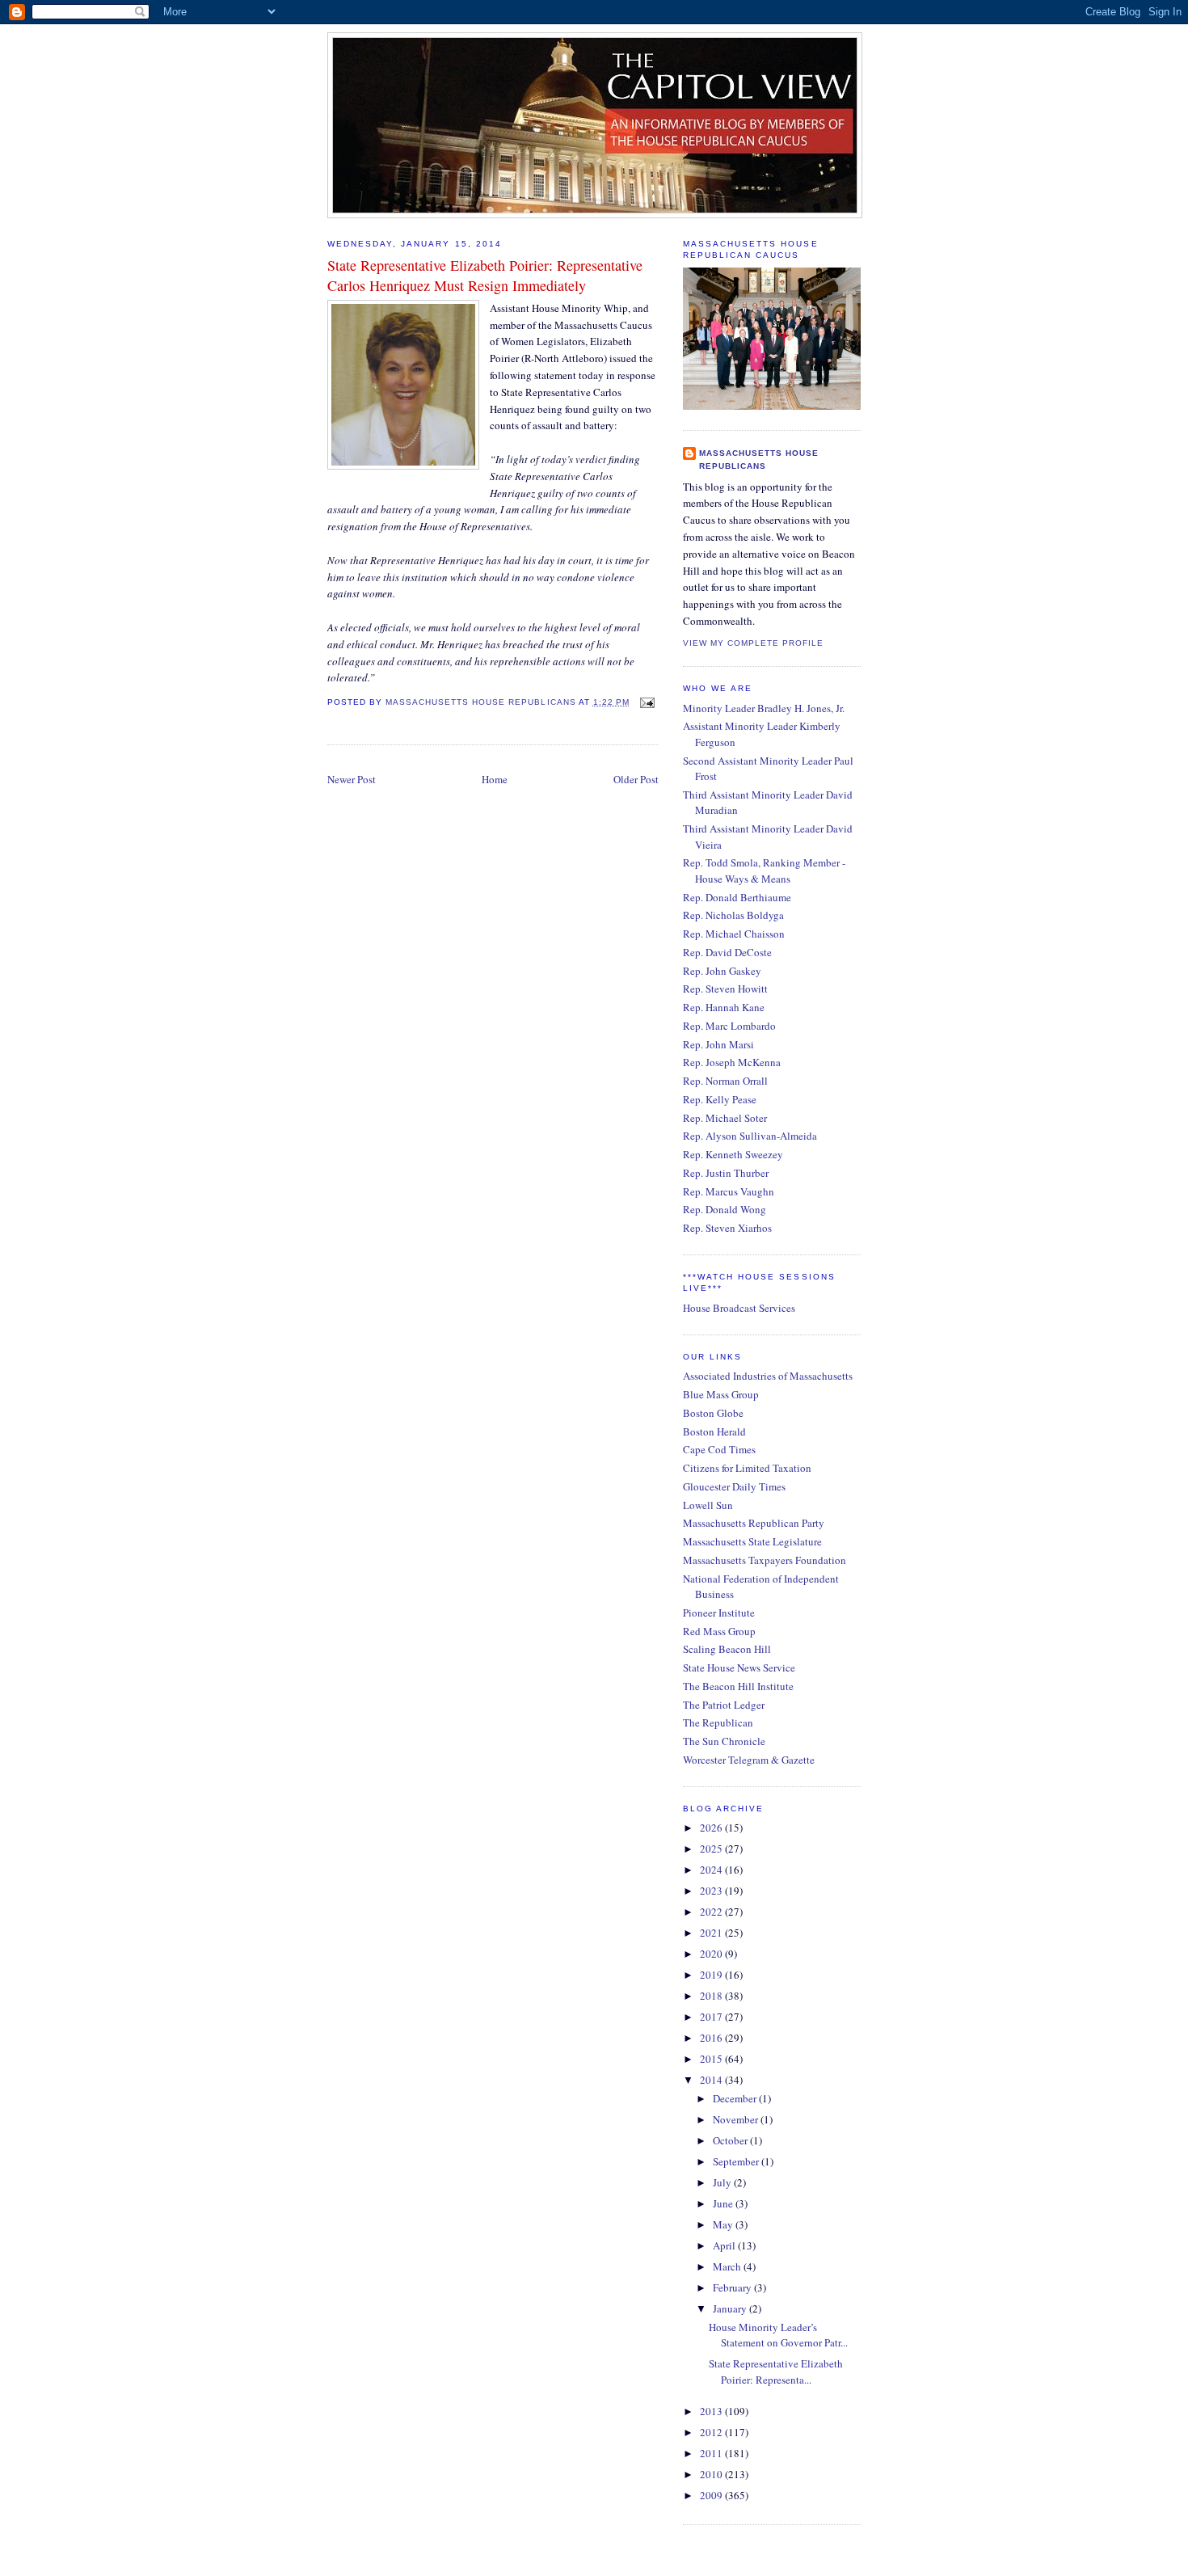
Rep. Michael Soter (725, 1118)
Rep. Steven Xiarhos (727, 1228)
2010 (712, 2474)
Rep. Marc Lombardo (729, 1026)
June (724, 2203)
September (737, 2161)
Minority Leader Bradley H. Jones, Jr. (764, 708)
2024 (712, 1870)
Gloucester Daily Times (734, 1486)
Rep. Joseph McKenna (732, 1062)
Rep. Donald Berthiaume (737, 897)
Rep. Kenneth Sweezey (733, 1154)
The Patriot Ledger (724, 1705)
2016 (712, 2038)
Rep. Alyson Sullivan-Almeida (750, 1136)
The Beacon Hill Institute (738, 1686)
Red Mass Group (719, 1631)
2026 (712, 1828)
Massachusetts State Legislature (752, 1541)
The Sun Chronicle (724, 1741)
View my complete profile (753, 643)
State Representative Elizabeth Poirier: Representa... (776, 2372)
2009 (712, 2495)
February (733, 2287)
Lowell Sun (708, 1505)
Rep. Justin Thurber (726, 1173)
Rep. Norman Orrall (725, 1081)
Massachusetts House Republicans (759, 460)
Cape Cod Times (719, 1449)
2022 (712, 1912)
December (736, 2098)
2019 (712, 1975)
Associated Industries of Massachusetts (768, 1376)
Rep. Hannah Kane (724, 1007)
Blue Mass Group (721, 1394)
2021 (712, 1933)
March (728, 2266)
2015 (712, 2059)
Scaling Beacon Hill (727, 1649)
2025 (712, 1849)
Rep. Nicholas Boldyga (733, 915)
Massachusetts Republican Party (754, 1523)
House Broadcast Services (739, 1308)
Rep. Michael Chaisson (734, 934)
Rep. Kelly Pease (720, 1099)
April (725, 2245)
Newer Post (352, 779)
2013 (712, 2411)
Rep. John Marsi (718, 1044)
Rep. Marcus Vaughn (729, 1191)
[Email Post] (645, 702)
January (731, 2308)
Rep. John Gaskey (722, 971)
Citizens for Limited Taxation (747, 1468)
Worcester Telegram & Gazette (749, 1760)
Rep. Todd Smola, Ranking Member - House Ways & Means (764, 871)
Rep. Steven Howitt (725, 989)
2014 (712, 2080)
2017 (712, 2017)
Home (495, 779)
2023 (712, 1891)
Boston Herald (714, 1431)
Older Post (636, 779)
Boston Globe (713, 1413)
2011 (712, 2453)
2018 (712, 1996)
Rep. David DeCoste (727, 952)
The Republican (718, 1722)
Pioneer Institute (719, 1613)
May (724, 2224)
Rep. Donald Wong (725, 1209)
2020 (712, 1954)
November (737, 2119)
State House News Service (739, 1667)
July (723, 2182)
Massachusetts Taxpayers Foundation (765, 1560)
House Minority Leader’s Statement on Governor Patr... (778, 2335)
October (731, 2140)
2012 (712, 2432)
